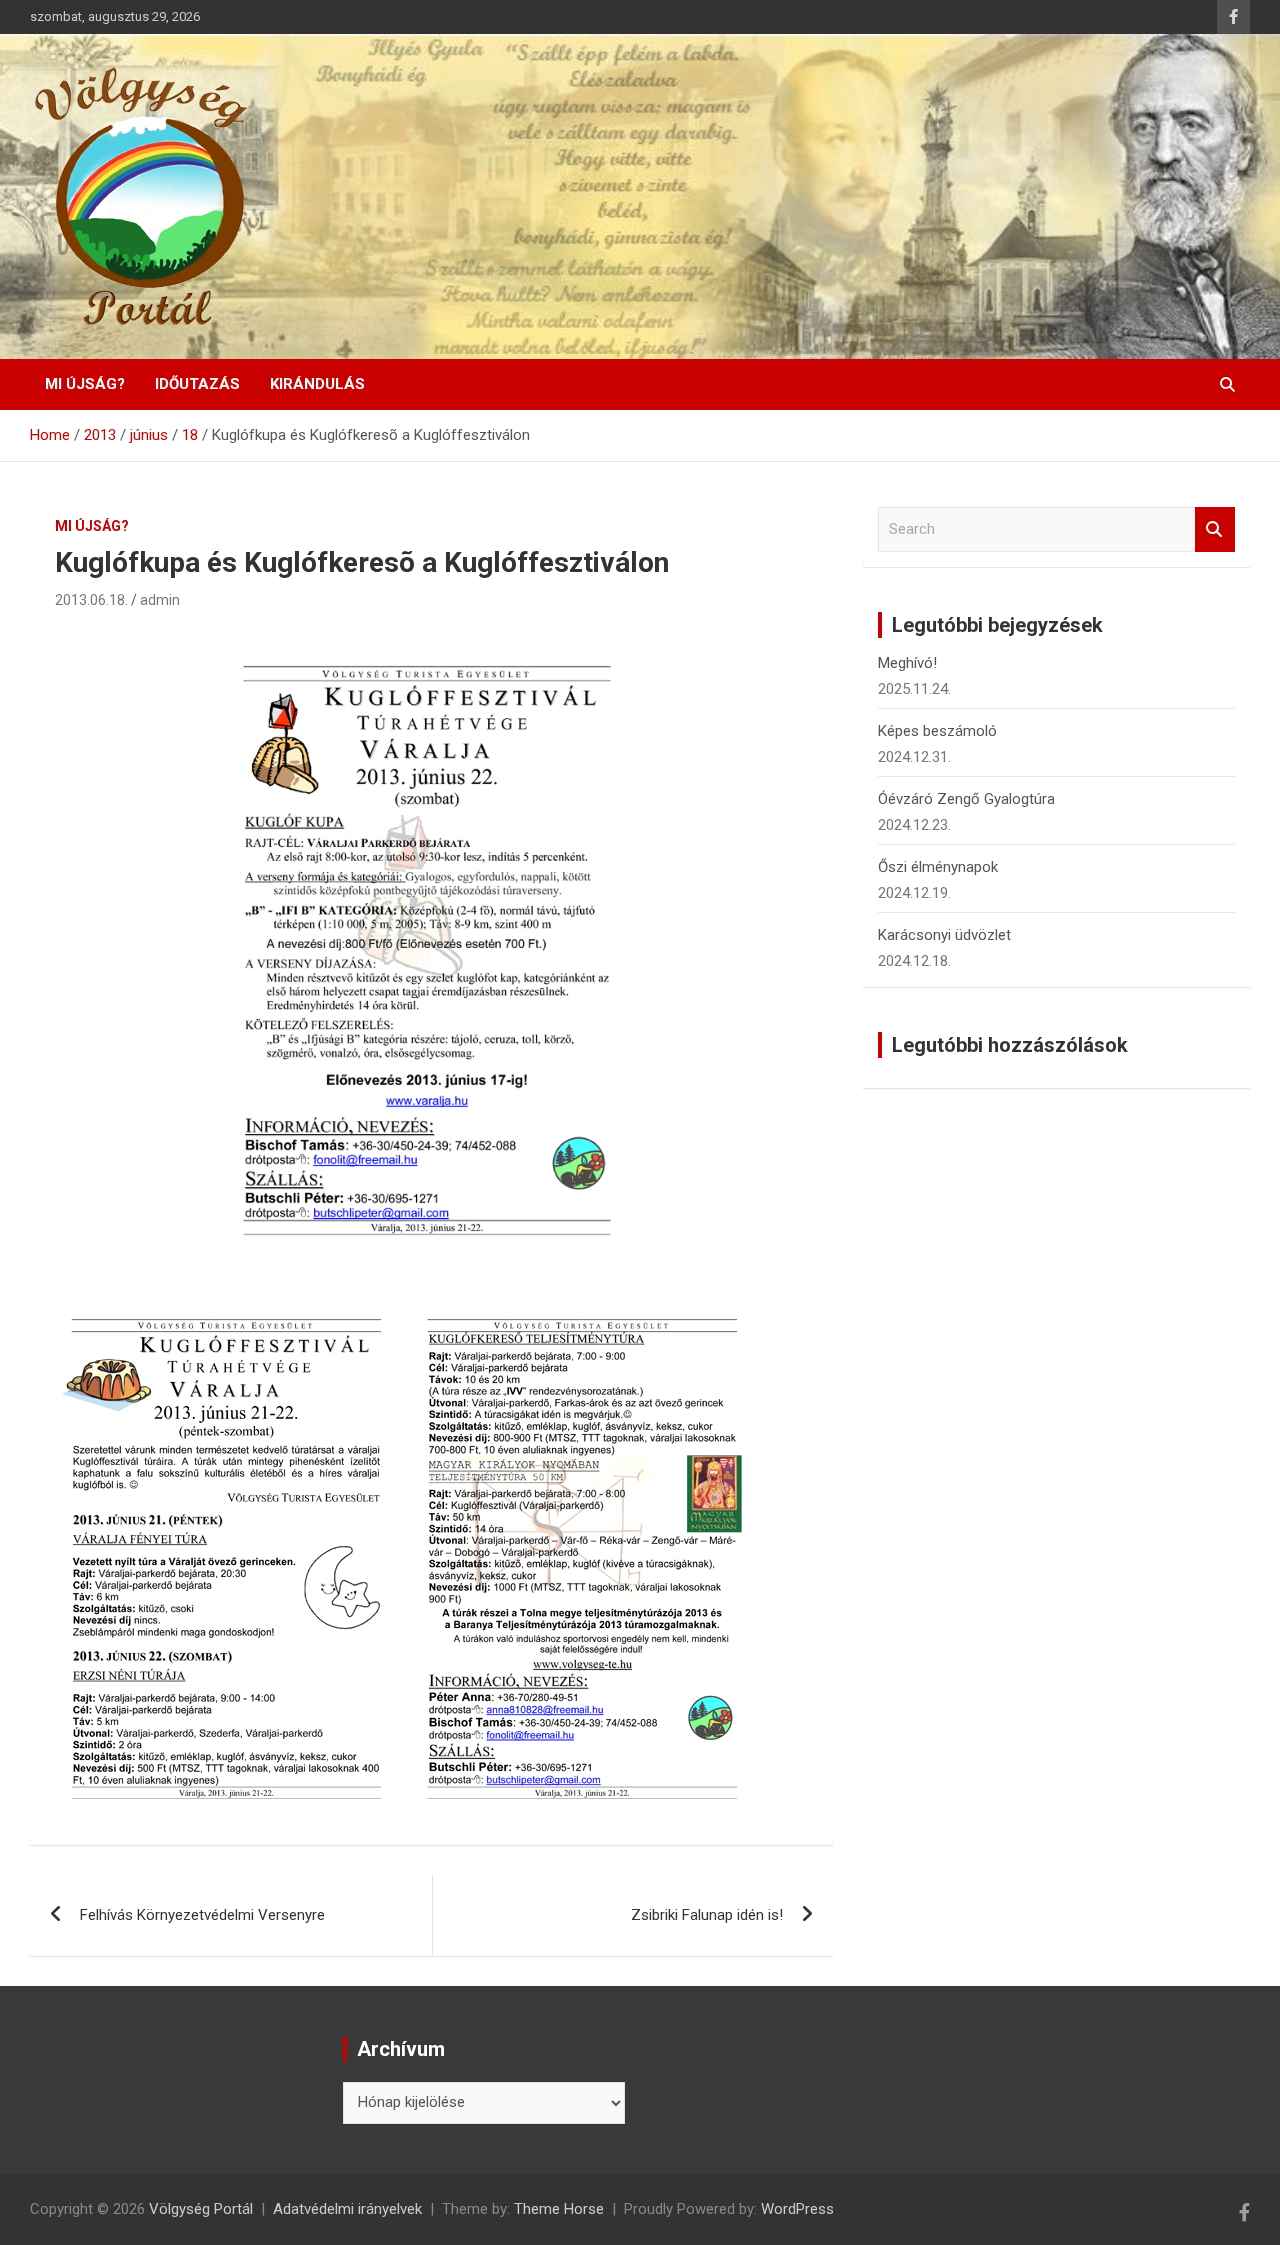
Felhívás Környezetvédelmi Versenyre (202, 1915)
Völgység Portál (201, 2209)
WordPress (797, 2209)
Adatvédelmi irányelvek (347, 2209)
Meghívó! (907, 663)
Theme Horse (559, 2209)
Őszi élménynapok (938, 867)
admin (160, 600)
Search (1215, 529)
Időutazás (197, 384)
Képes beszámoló (937, 731)
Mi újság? (85, 384)
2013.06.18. (91, 600)
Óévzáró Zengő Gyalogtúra (966, 799)
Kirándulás (317, 384)
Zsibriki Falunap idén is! (707, 1915)
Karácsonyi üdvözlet (944, 935)
